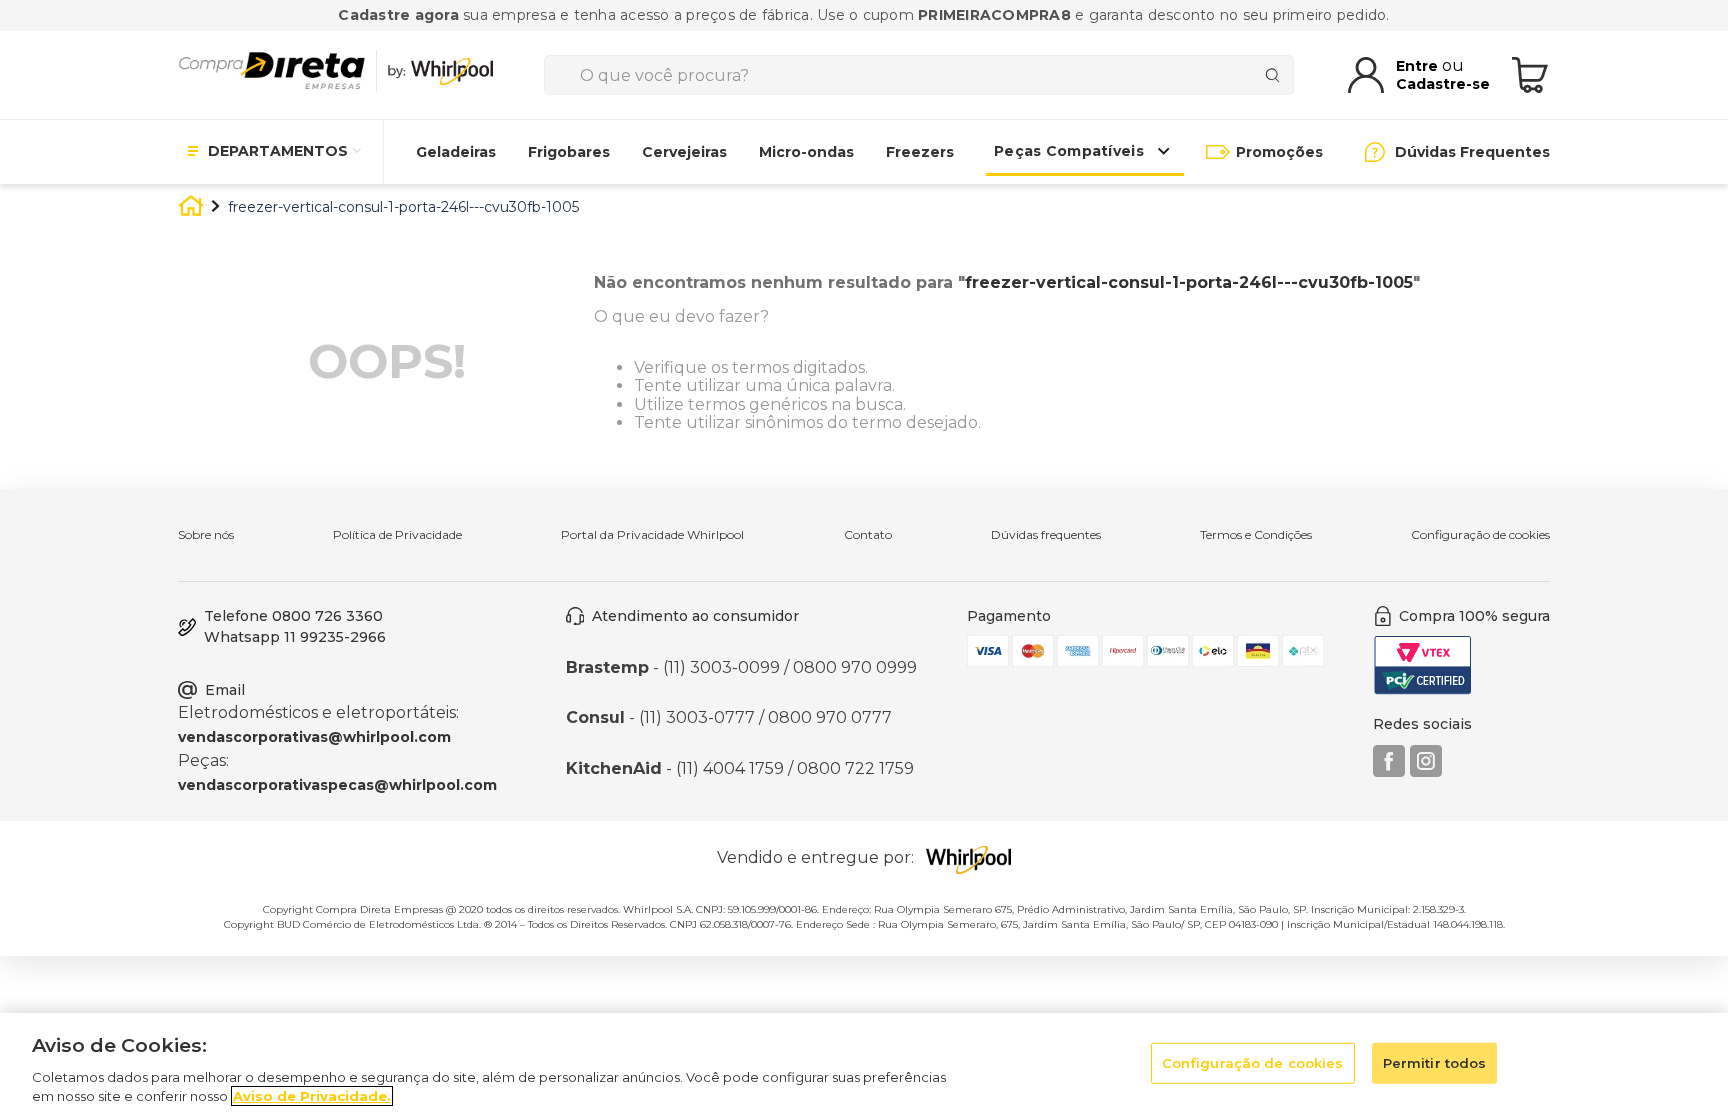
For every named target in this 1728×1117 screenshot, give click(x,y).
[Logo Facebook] (1389, 772)
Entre (1419, 66)
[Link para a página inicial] (191, 208)
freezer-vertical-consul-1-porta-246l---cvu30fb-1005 (403, 207)
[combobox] (919, 75)
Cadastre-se (1443, 84)
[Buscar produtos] (1276, 75)
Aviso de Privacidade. (312, 1096)
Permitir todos (1435, 1063)
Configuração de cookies (1480, 535)
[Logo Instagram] (1426, 772)
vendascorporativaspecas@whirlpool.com (337, 785)
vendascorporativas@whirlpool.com (314, 737)
